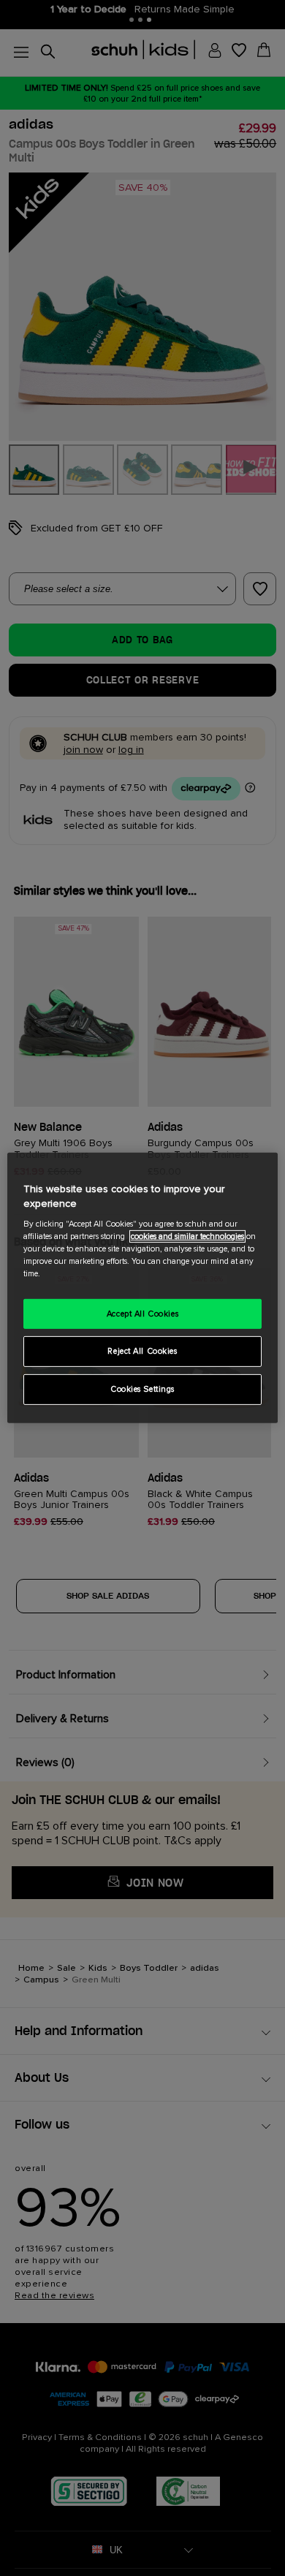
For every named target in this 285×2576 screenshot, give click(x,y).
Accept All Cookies (142, 1313)
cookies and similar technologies (187, 1236)
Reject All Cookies (142, 1351)
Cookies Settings (142, 1389)
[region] (143, 1288)
